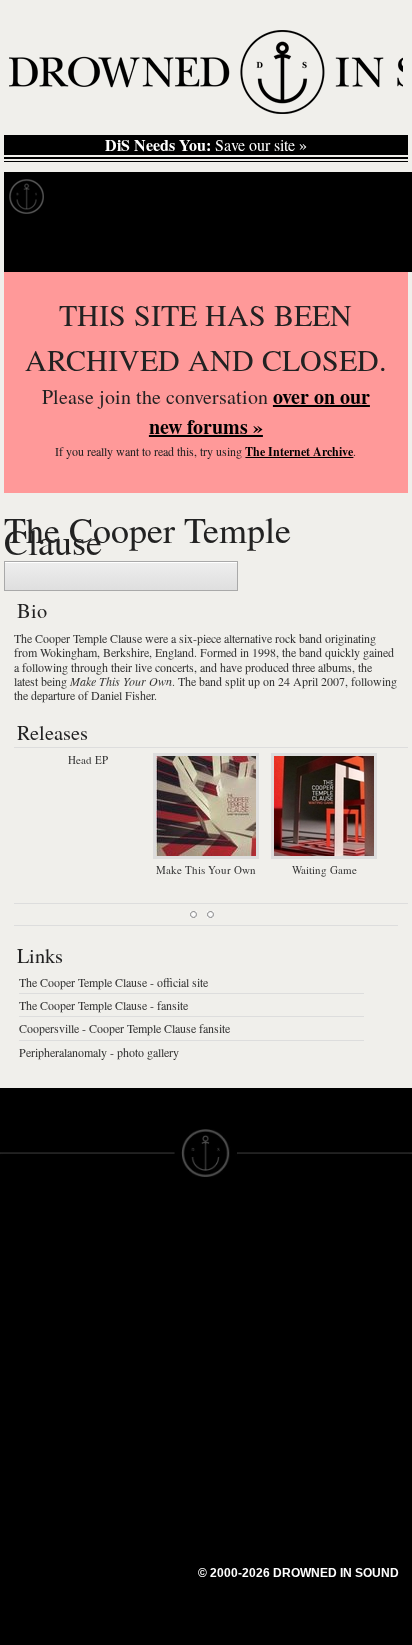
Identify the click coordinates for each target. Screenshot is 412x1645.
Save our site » (206, 145)
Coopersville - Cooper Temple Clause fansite (124, 1028)
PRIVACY (238, 1264)
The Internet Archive (299, 451)
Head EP (88, 759)
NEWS (22, 1300)
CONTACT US (151, 1228)
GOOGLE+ (140, 1326)
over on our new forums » (259, 411)
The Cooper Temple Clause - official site (113, 982)
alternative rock (260, 638)
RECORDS (38, 1354)
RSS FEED (140, 1434)
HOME (23, 1264)
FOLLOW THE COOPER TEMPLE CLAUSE (121, 576)
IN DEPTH (35, 1318)
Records (99, 197)
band (310, 638)
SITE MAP (35, 1282)
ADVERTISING (257, 1282)
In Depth (194, 197)
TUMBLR (134, 1398)
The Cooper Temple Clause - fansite (103, 1005)
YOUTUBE (139, 1416)
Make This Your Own (121, 681)
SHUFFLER (142, 1380)
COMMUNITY (47, 1480)
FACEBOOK (144, 1344)
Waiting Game (324, 869)
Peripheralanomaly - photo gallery (99, 1052)
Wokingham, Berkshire (94, 652)
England (174, 652)
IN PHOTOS (41, 1336)
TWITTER (136, 1362)
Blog (376, 197)
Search (368, 246)
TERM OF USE (257, 1246)
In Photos (293, 197)
